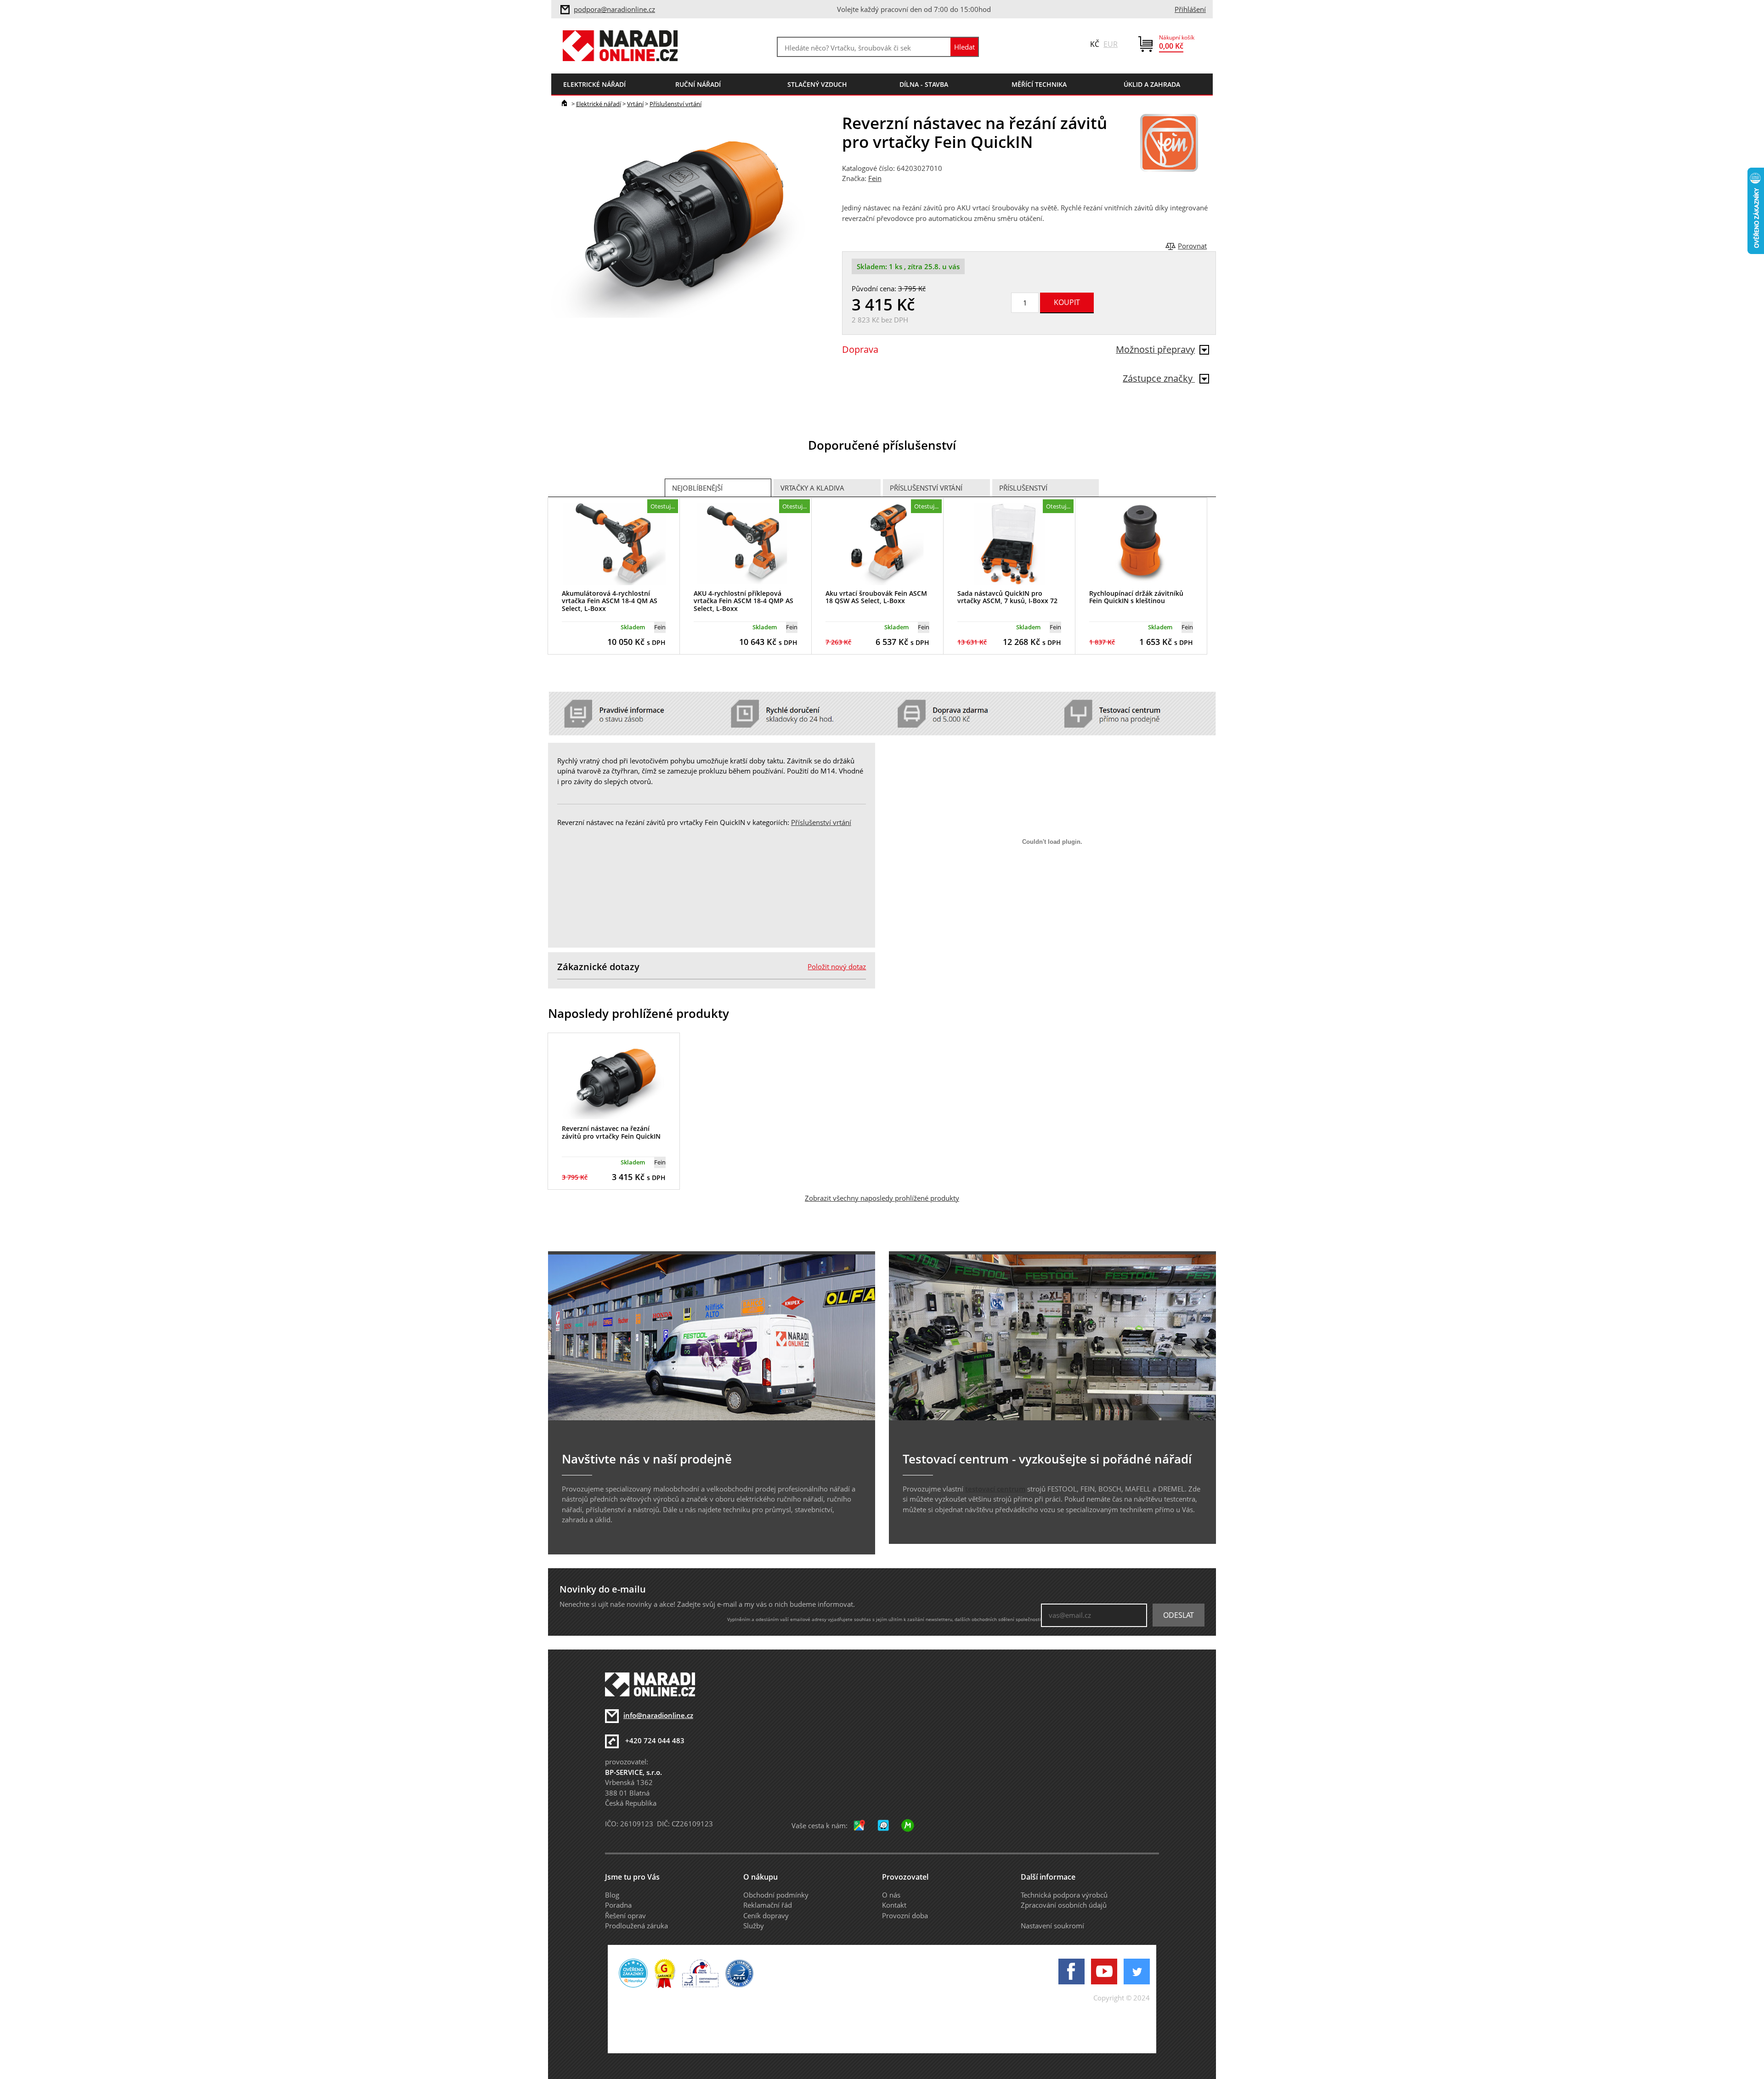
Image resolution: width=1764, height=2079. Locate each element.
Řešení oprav (625, 1915)
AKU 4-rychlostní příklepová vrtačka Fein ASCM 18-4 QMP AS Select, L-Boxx (743, 601)
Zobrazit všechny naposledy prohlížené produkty (882, 1198)
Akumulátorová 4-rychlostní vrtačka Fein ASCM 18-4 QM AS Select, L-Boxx (610, 601)
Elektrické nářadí (599, 104)
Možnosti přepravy (1155, 349)
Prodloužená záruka (636, 1926)
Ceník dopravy (766, 1915)
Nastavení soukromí (1052, 1926)
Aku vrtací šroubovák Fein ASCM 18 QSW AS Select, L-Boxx (876, 597)
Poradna (618, 1905)
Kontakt (894, 1905)
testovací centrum (995, 1489)
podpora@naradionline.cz (614, 9)
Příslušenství (1023, 488)
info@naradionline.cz (658, 1715)
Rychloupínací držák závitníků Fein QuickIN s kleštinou (1136, 597)
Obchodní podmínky (776, 1895)
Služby (754, 1926)
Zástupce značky (1159, 378)
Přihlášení (1190, 9)
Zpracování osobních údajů (1064, 1905)
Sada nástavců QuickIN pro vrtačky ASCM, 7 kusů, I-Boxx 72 (1007, 597)
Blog (612, 1895)
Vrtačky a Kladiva (812, 488)
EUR (1111, 44)
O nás (891, 1895)
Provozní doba (905, 1915)
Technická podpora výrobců (1064, 1895)
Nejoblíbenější (697, 488)
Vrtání (635, 104)
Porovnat (1192, 246)
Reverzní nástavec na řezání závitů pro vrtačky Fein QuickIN (611, 1132)
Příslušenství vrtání (676, 104)
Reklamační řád (768, 1905)
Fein (875, 178)
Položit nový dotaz (837, 966)
